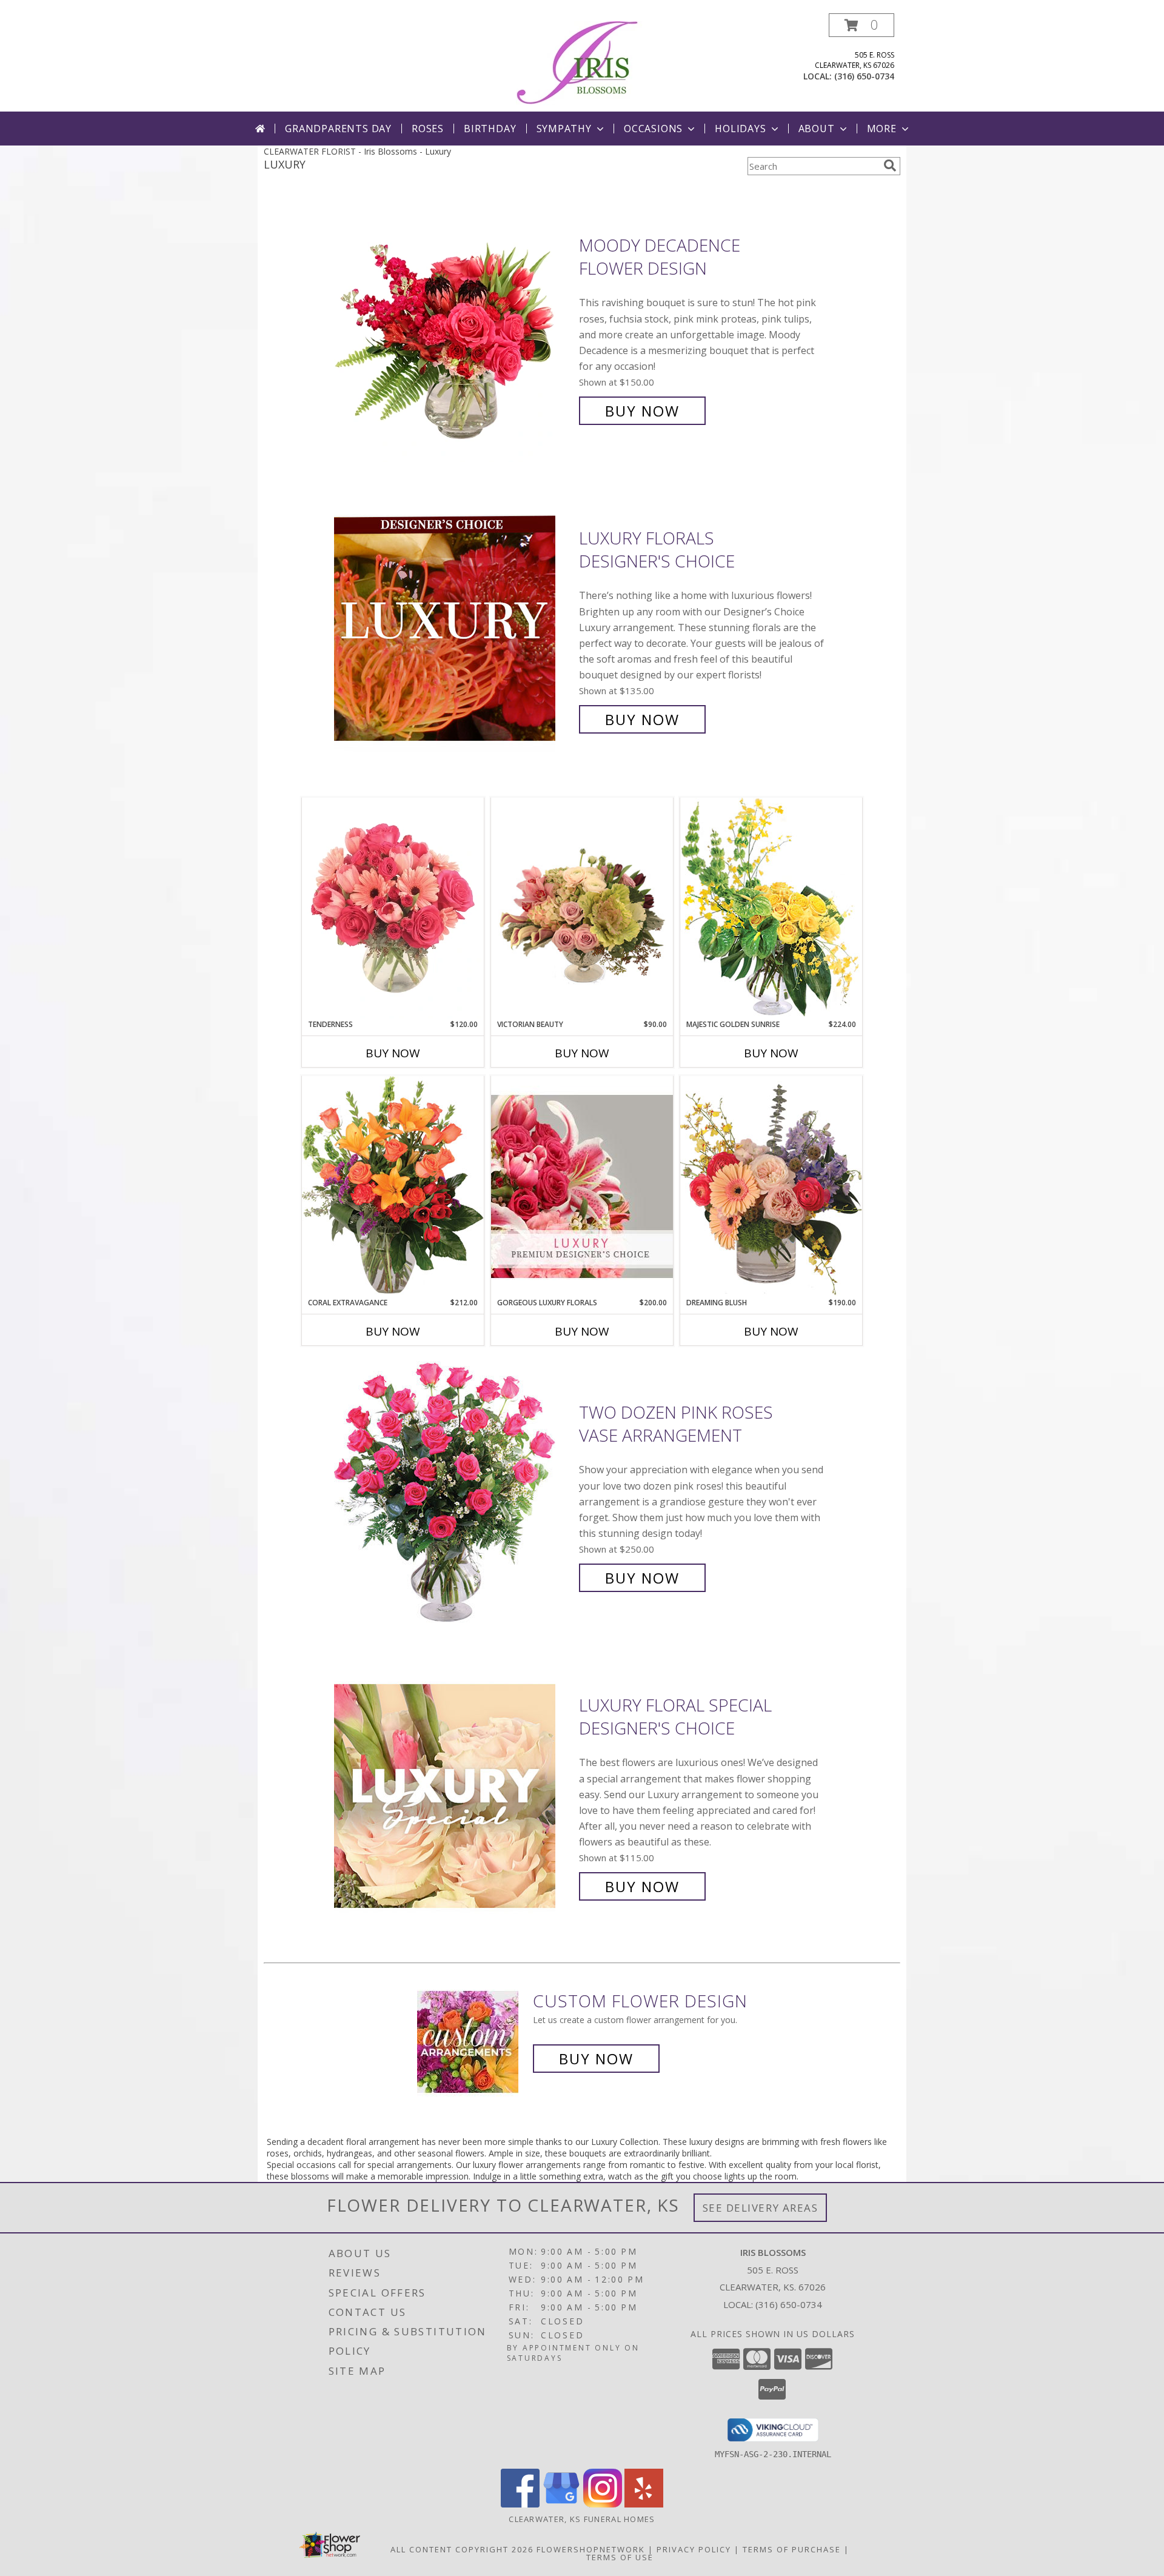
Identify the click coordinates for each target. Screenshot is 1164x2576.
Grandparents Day (338, 129)
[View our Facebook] (520, 2504)
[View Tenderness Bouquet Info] (393, 908)
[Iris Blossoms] (582, 62)
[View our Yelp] (644, 2504)
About (817, 129)
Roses (428, 129)
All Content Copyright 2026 (462, 2549)
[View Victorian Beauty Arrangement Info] (582, 908)
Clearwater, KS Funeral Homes (582, 2519)
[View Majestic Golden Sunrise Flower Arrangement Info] (771, 908)
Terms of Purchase (792, 2549)
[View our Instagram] (603, 2504)
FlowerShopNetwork (591, 2549)
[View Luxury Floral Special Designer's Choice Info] (453, 1796)
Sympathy (564, 129)
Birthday (490, 129)
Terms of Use (620, 2557)
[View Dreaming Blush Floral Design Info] (771, 1186)
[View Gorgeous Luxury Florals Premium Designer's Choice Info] (582, 1186)
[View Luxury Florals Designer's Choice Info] (453, 629)
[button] (861, 25)
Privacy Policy (694, 2549)
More (882, 129)
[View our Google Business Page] (561, 2504)
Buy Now (642, 411)
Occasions (653, 129)
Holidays (740, 129)
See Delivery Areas (761, 2208)
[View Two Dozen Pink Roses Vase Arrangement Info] (453, 1495)
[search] (890, 166)
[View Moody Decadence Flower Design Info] (453, 328)
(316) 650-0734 (864, 76)
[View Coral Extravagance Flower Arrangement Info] (393, 1186)
